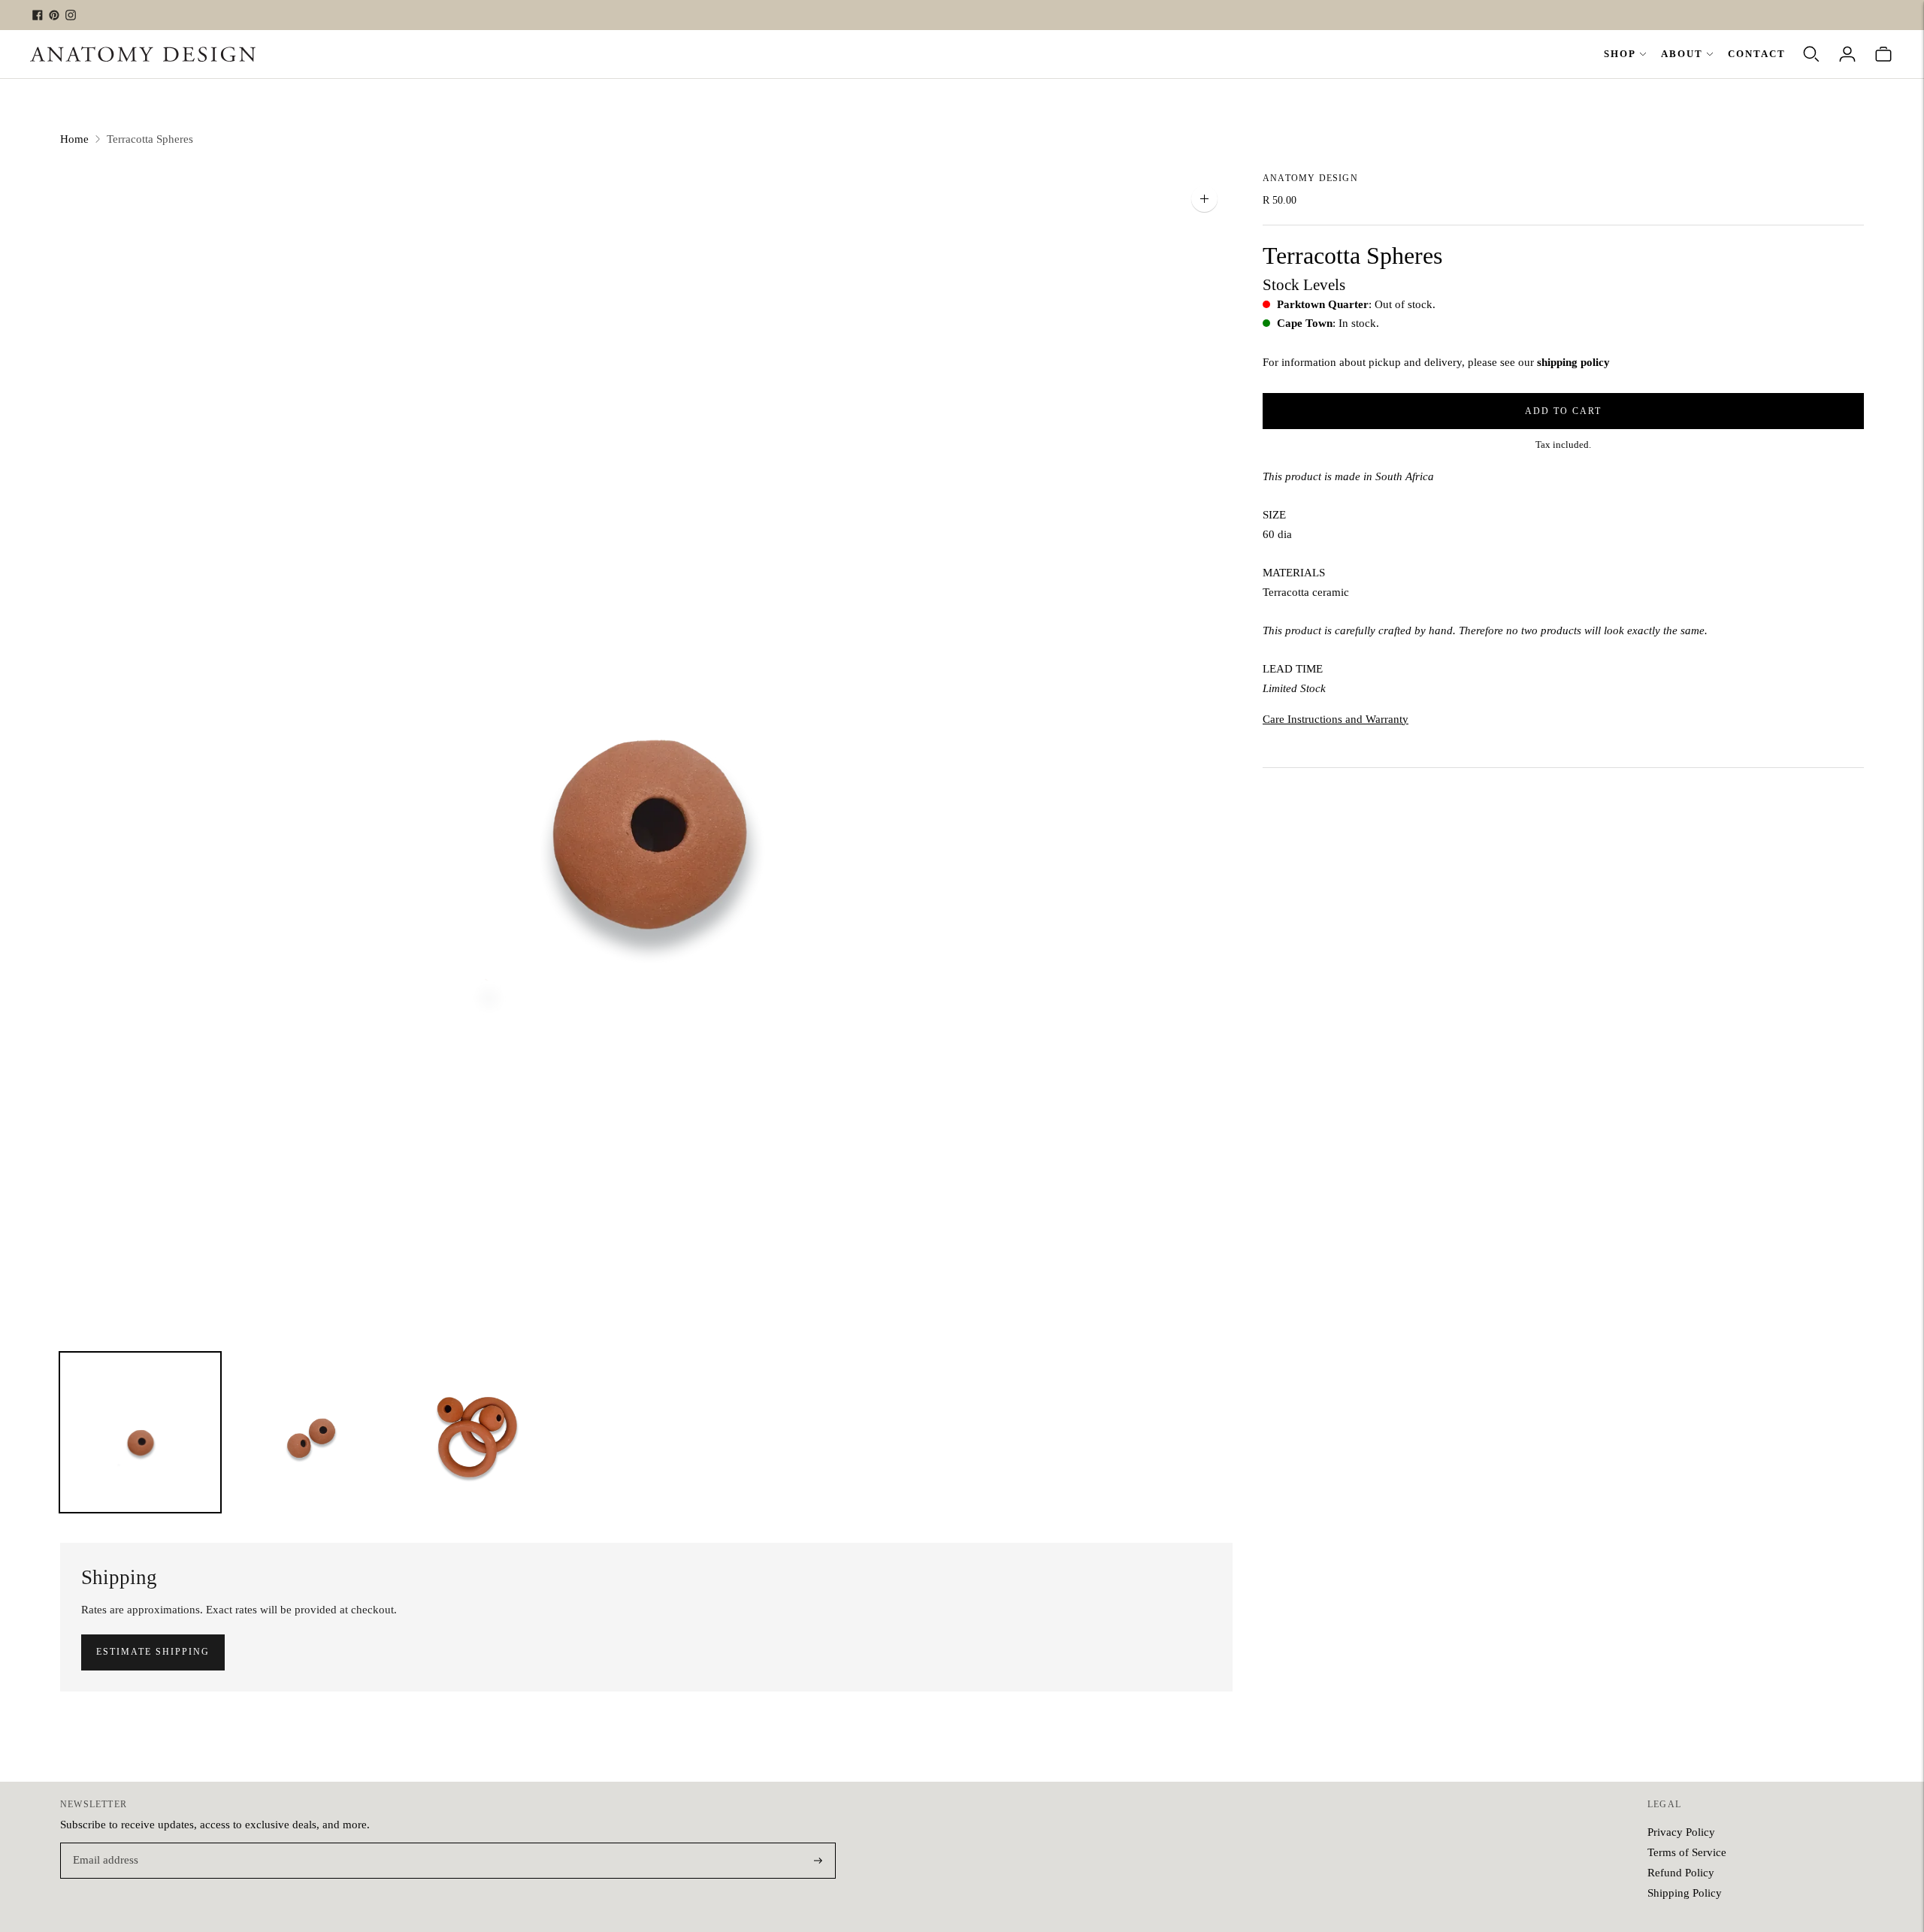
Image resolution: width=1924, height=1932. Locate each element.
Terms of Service (1687, 1852)
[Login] (1847, 54)
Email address (103, 1844)
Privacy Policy (1681, 1832)
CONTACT (1757, 54)
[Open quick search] (1811, 54)
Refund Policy (1681, 1873)
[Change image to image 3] (478, 1433)
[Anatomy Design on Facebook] (38, 15)
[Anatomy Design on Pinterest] (54, 15)
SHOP (1620, 54)
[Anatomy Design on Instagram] (71, 15)
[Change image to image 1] (140, 1433)
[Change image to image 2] (309, 1433)
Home (74, 139)
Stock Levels (1304, 284)
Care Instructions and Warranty (1336, 718)
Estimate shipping (153, 1652)
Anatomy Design (1310, 178)
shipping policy (1573, 361)
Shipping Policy (1685, 1893)
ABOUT (1682, 54)
